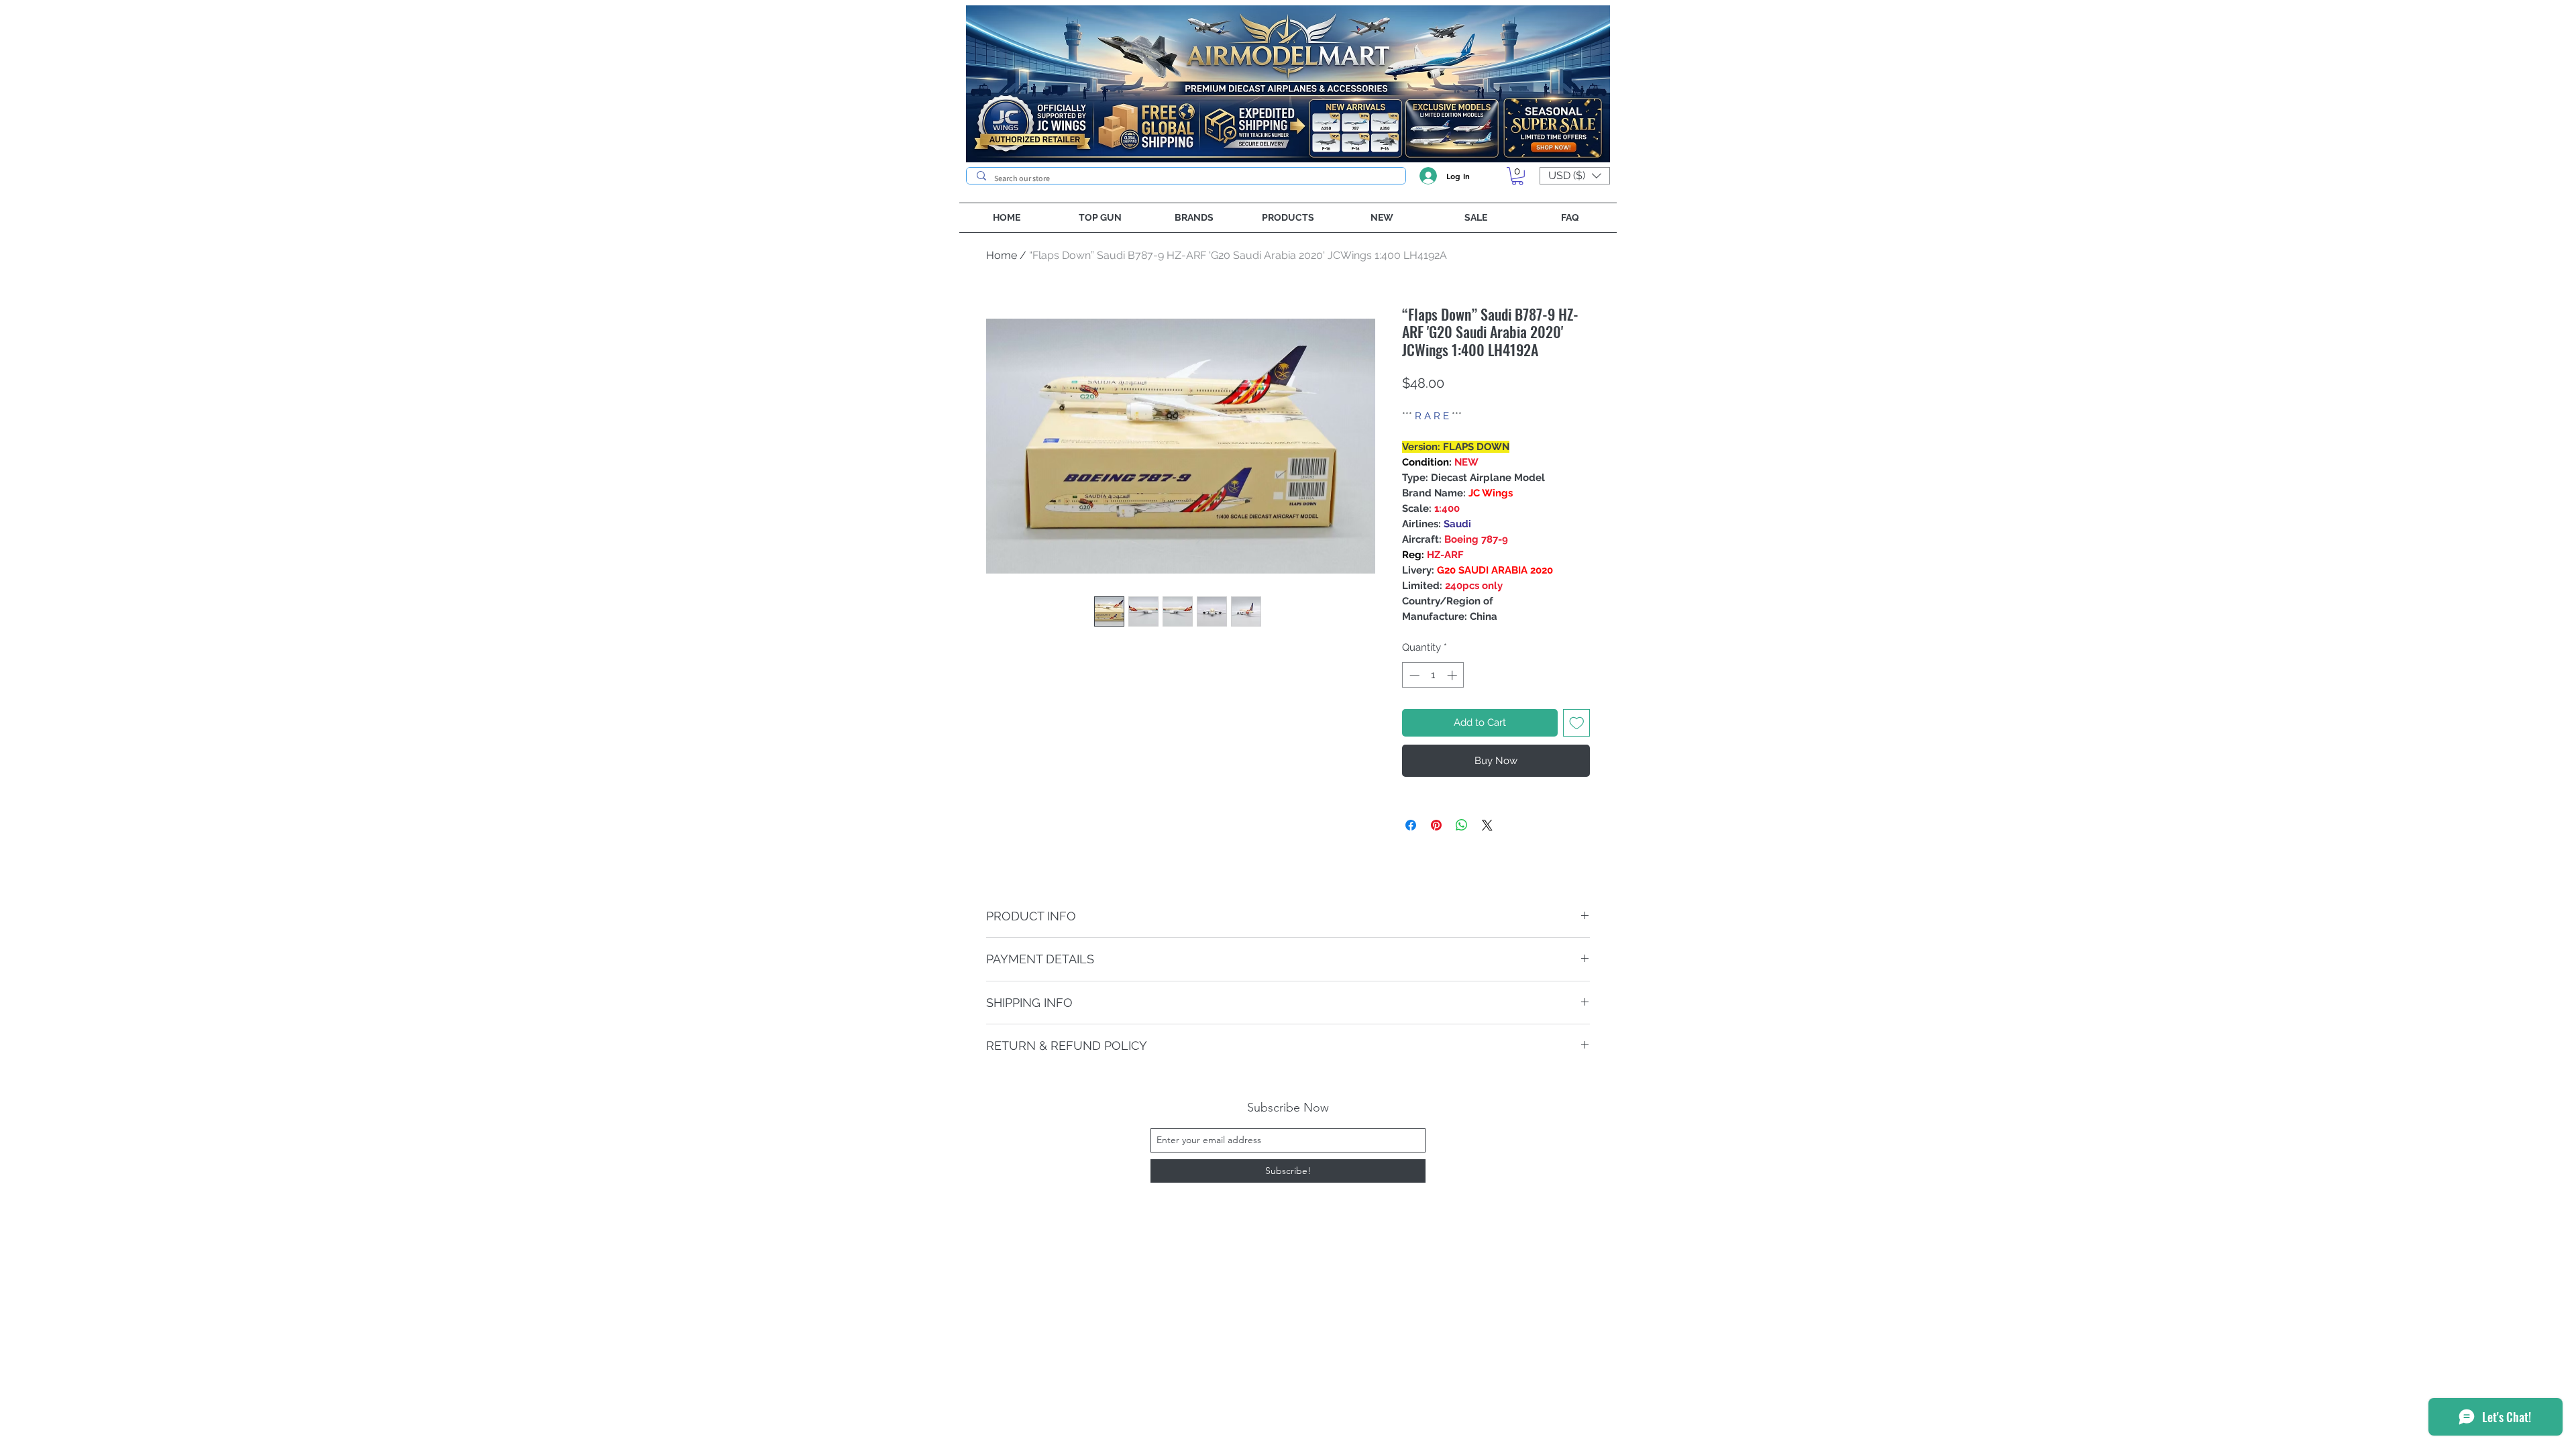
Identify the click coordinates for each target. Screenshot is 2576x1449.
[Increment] (1453, 675)
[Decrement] (1413, 675)
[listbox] (1575, 176)
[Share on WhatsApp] (1462, 825)
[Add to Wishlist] (1577, 723)
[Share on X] (1487, 825)
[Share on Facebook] (1411, 825)
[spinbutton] (1433, 675)
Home (1002, 255)
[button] (1517, 176)
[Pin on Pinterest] (1436, 825)
